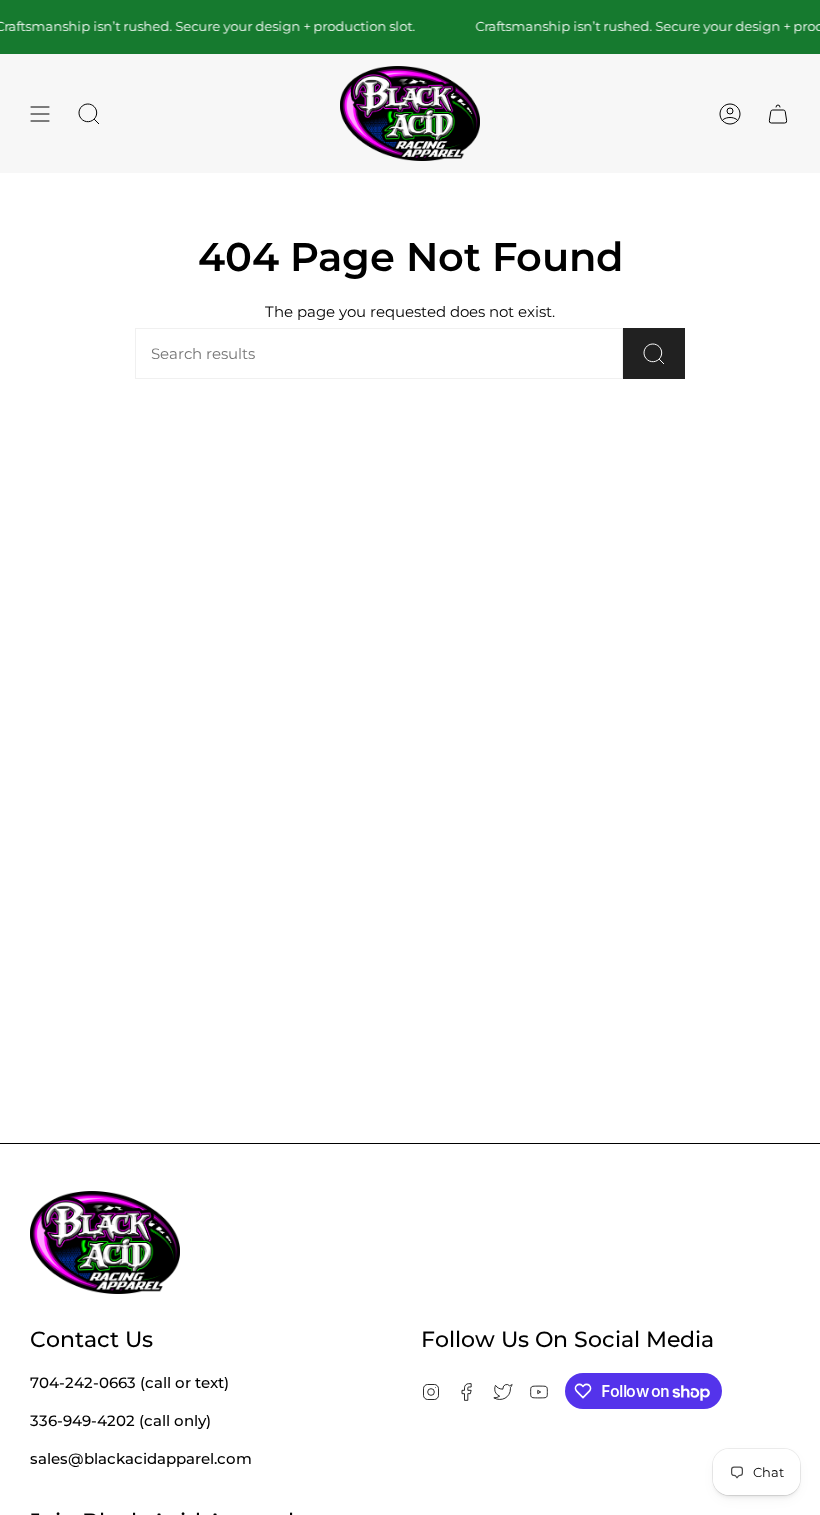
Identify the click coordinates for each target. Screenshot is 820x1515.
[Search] (654, 353)
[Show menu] (40, 114)
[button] (89, 114)
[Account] (730, 114)
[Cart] (778, 114)
